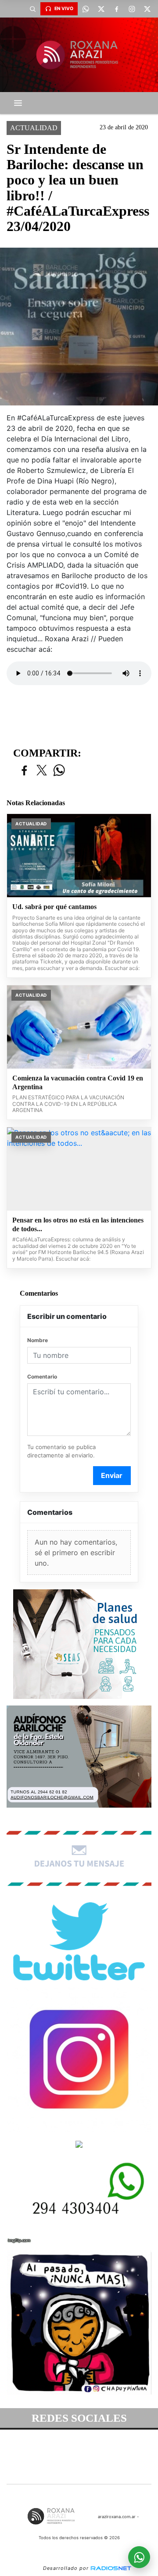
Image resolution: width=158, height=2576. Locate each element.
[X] (101, 9)
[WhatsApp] (86, 9)
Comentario (42, 1377)
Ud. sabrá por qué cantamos (54, 907)
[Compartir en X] (42, 771)
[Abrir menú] (18, 103)
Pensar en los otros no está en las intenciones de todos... (78, 1224)
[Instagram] (132, 9)
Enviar (112, 1475)
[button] (32, 9)
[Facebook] (116, 9)
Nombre (38, 1340)
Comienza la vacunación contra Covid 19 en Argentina (78, 1082)
